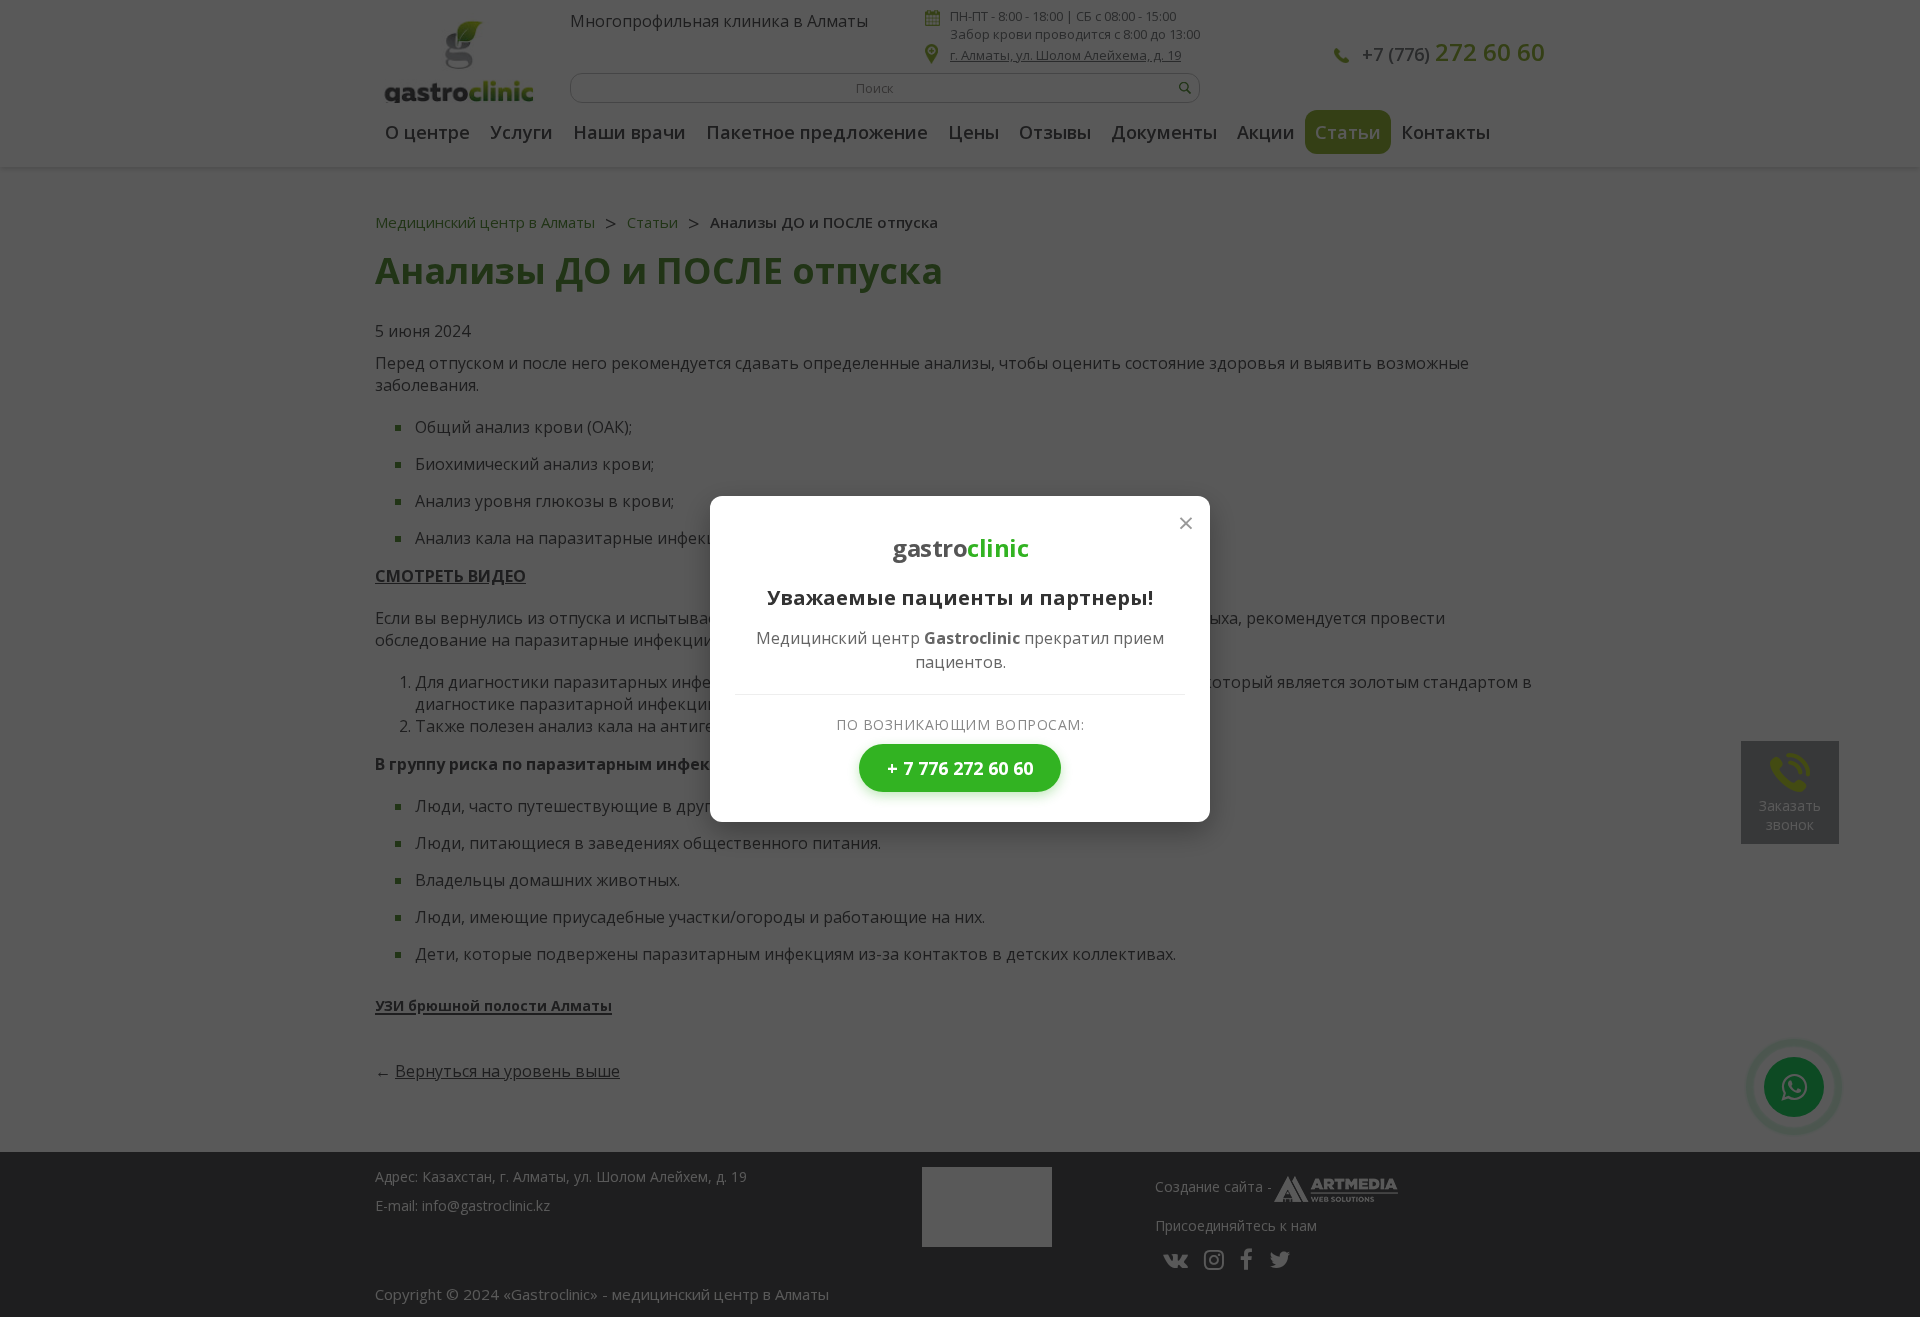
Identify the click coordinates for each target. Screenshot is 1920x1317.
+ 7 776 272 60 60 (960, 768)
